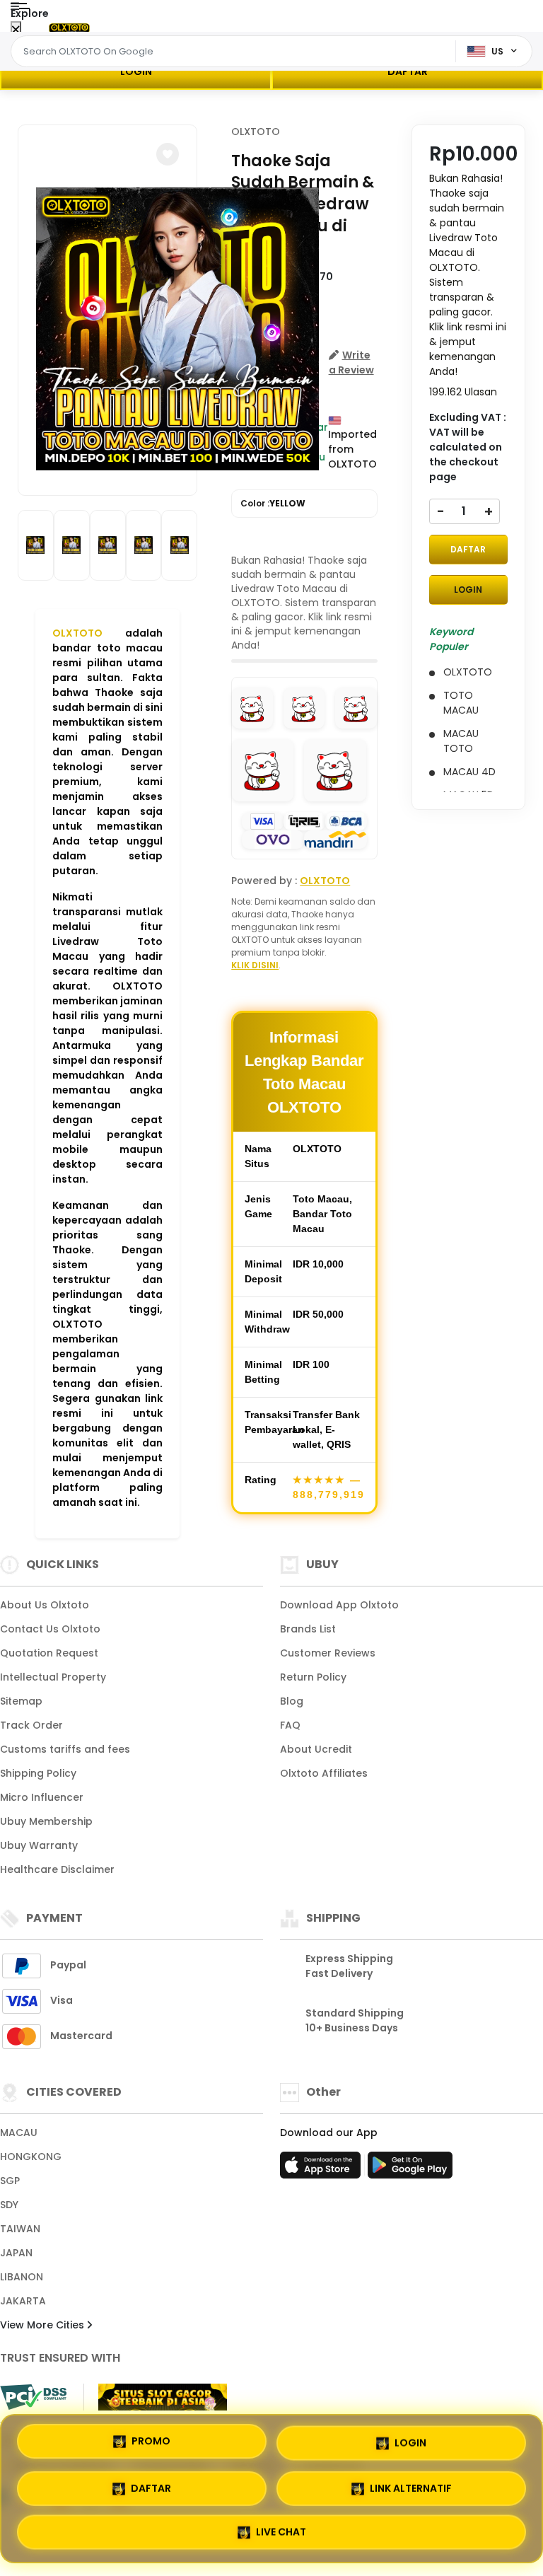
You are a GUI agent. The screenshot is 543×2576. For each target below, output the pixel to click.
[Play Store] (410, 2169)
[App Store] (322, 2169)
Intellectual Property (53, 1677)
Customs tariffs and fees (65, 1749)
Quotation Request (49, 1653)
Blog (292, 1701)
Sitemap (21, 1701)
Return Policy (313, 1677)
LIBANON (22, 2277)
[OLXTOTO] (69, 27)
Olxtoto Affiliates (324, 1773)
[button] (168, 154)
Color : (273, 503)
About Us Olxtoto (45, 1605)
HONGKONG (31, 2157)
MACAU (19, 2133)
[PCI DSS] (33, 2397)
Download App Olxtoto (339, 1605)
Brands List (308, 1629)
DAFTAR (408, 71)
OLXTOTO (77, 633)
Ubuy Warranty (39, 1845)
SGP (10, 2181)
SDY (9, 2205)
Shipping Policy (38, 1773)
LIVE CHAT (281, 2532)
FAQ (290, 1725)
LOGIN (136, 71)
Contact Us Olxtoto (50, 1629)
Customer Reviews (328, 1653)
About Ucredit (316, 1749)
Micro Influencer (42, 1797)
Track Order (31, 1725)
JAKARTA (23, 2301)
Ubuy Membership (46, 1821)
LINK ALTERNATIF (411, 2485)
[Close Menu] (16, 30)
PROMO (151, 2438)
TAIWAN (20, 2229)
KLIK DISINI (255, 965)
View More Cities (43, 2325)
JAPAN (16, 2253)
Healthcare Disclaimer (57, 1869)
